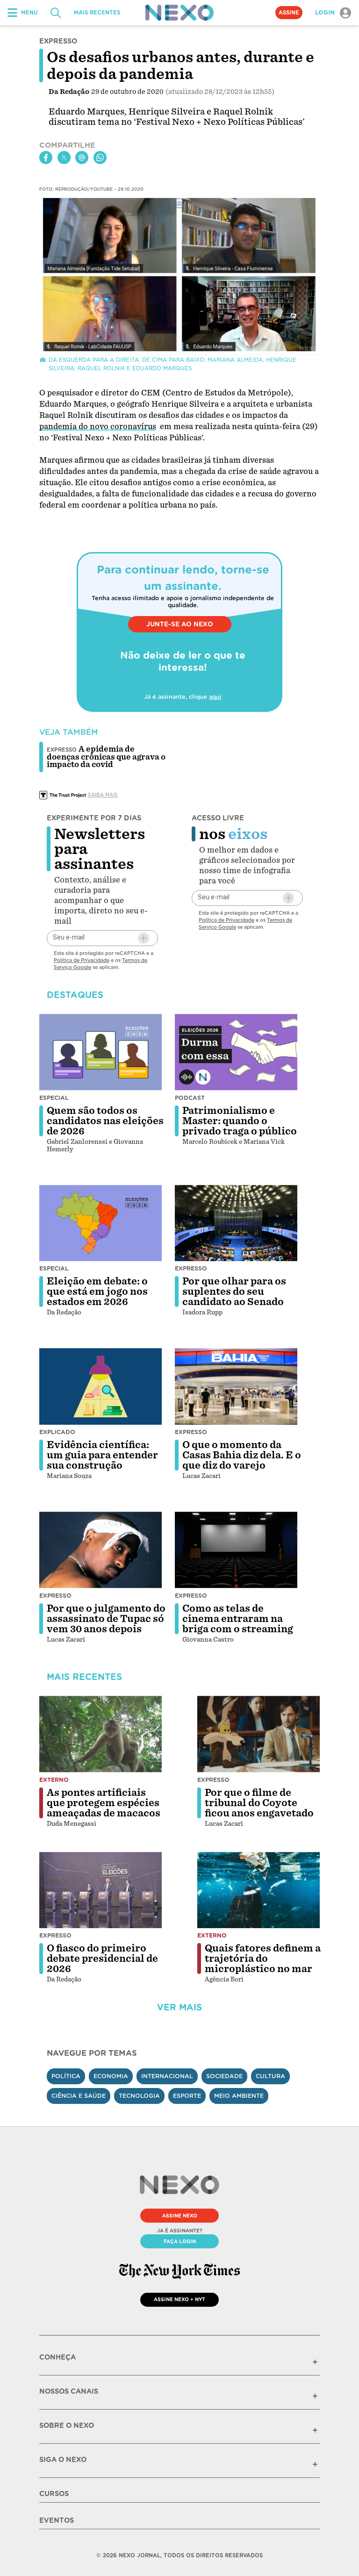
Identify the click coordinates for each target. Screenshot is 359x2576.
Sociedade (224, 2076)
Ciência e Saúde (79, 2096)
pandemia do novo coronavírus (98, 427)
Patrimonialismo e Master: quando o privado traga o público (240, 1121)
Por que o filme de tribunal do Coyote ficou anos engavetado (259, 1803)
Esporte (187, 2096)
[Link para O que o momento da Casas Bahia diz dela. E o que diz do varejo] (236, 1386)
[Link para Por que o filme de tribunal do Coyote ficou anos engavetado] (258, 1734)
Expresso (191, 1268)
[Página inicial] (179, 13)
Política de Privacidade (82, 960)
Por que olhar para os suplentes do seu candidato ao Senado (234, 1292)
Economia (111, 2076)
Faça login (180, 2241)
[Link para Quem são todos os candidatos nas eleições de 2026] (101, 1052)
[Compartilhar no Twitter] (64, 158)
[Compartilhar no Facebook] (46, 158)
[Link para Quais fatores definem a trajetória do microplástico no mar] (258, 1890)
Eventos (57, 2520)
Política (66, 2076)
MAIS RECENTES (97, 13)
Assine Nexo (180, 2216)
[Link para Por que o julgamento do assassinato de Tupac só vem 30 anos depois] (101, 1550)
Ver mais (179, 2007)
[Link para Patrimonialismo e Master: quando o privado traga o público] (236, 1052)
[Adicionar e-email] (144, 938)
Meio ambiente (239, 2096)
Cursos (54, 2494)
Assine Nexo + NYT (179, 2299)
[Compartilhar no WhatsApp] (100, 158)
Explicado (57, 1432)
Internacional (167, 2076)
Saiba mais (103, 795)
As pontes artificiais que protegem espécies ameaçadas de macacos (104, 1803)
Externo (54, 1780)
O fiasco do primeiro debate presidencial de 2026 (102, 1959)
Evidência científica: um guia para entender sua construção (102, 1455)
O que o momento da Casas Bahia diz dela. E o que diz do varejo (242, 1455)
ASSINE (289, 13)
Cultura (270, 2076)
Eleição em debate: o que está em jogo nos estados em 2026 (97, 1292)
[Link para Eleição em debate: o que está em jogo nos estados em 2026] (101, 1223)
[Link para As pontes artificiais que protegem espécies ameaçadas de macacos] (101, 1734)
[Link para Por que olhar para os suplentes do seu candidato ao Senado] (236, 1223)
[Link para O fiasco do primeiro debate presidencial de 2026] (101, 1890)
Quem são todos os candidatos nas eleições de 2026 (105, 1121)
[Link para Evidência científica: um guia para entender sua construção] (101, 1386)
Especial (54, 1098)
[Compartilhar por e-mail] (82, 158)
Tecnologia (139, 2096)
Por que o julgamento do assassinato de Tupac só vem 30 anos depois (106, 1619)
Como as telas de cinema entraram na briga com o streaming (238, 1619)
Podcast (190, 1098)
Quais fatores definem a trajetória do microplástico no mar (263, 1959)
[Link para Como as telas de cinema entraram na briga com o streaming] (236, 1550)
